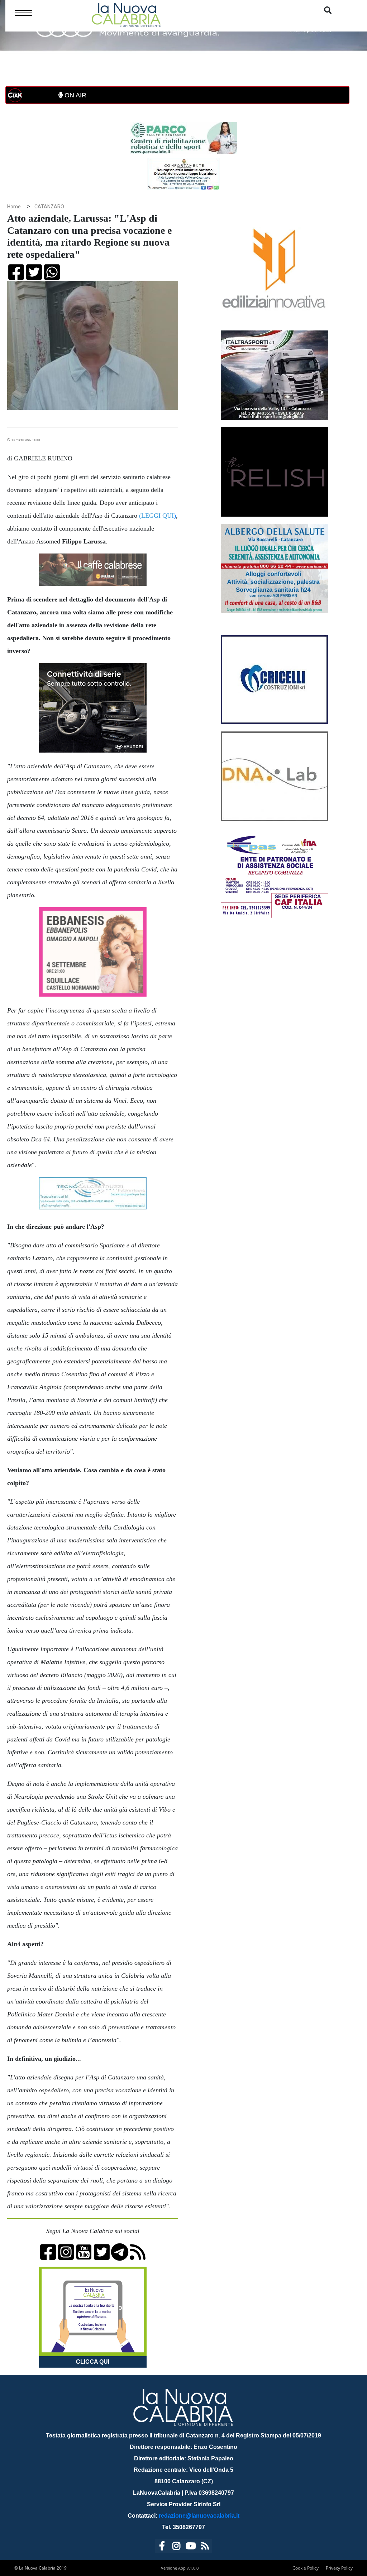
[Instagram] (176, 2547)
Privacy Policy (339, 2568)
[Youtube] (191, 2547)
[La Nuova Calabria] (126, 14)
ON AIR (75, 95)
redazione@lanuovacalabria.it (199, 2516)
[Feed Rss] (205, 2547)
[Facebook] (162, 2547)
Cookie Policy (306, 2568)
